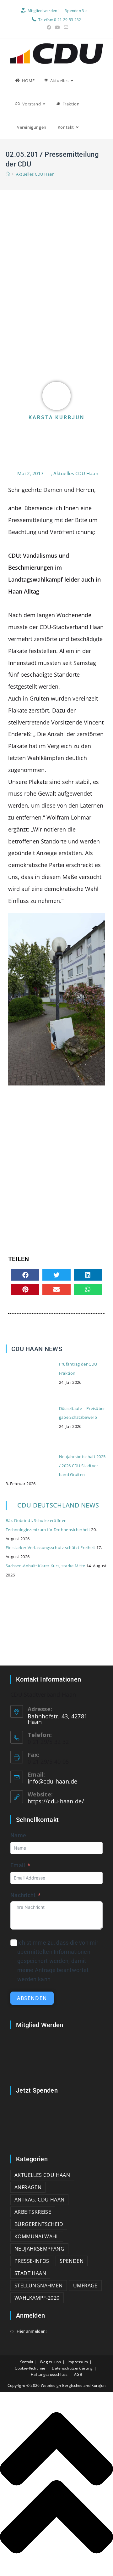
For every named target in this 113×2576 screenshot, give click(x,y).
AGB (78, 2374)
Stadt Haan (30, 2273)
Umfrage (85, 2286)
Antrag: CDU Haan (39, 2200)
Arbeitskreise (33, 2212)
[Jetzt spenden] (56, 2122)
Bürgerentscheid (39, 2224)
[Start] (8, 174)
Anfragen (28, 2187)
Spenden (72, 2261)
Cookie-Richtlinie (30, 2368)
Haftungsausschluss (49, 2374)
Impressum (78, 2362)
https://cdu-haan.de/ (56, 1801)
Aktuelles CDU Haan (35, 174)
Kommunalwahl (37, 2236)
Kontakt (26, 2362)
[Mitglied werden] (56, 2057)
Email (18, 1865)
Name (18, 1835)
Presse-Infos (32, 2261)
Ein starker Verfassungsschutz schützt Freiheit (51, 1547)
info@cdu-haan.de (53, 1781)
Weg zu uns (50, 2362)
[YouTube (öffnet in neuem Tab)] (57, 27)
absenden (32, 1998)
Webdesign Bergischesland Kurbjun (73, 2385)
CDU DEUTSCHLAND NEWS (58, 1505)
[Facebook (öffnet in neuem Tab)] (49, 27)
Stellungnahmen (39, 2286)
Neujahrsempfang (39, 2249)
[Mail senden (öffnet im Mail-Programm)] (65, 27)
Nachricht (23, 1895)
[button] (25, 1275)
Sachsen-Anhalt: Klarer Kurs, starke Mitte (45, 1566)
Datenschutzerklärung (72, 2368)
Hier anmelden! (32, 2331)
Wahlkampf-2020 (37, 2298)
